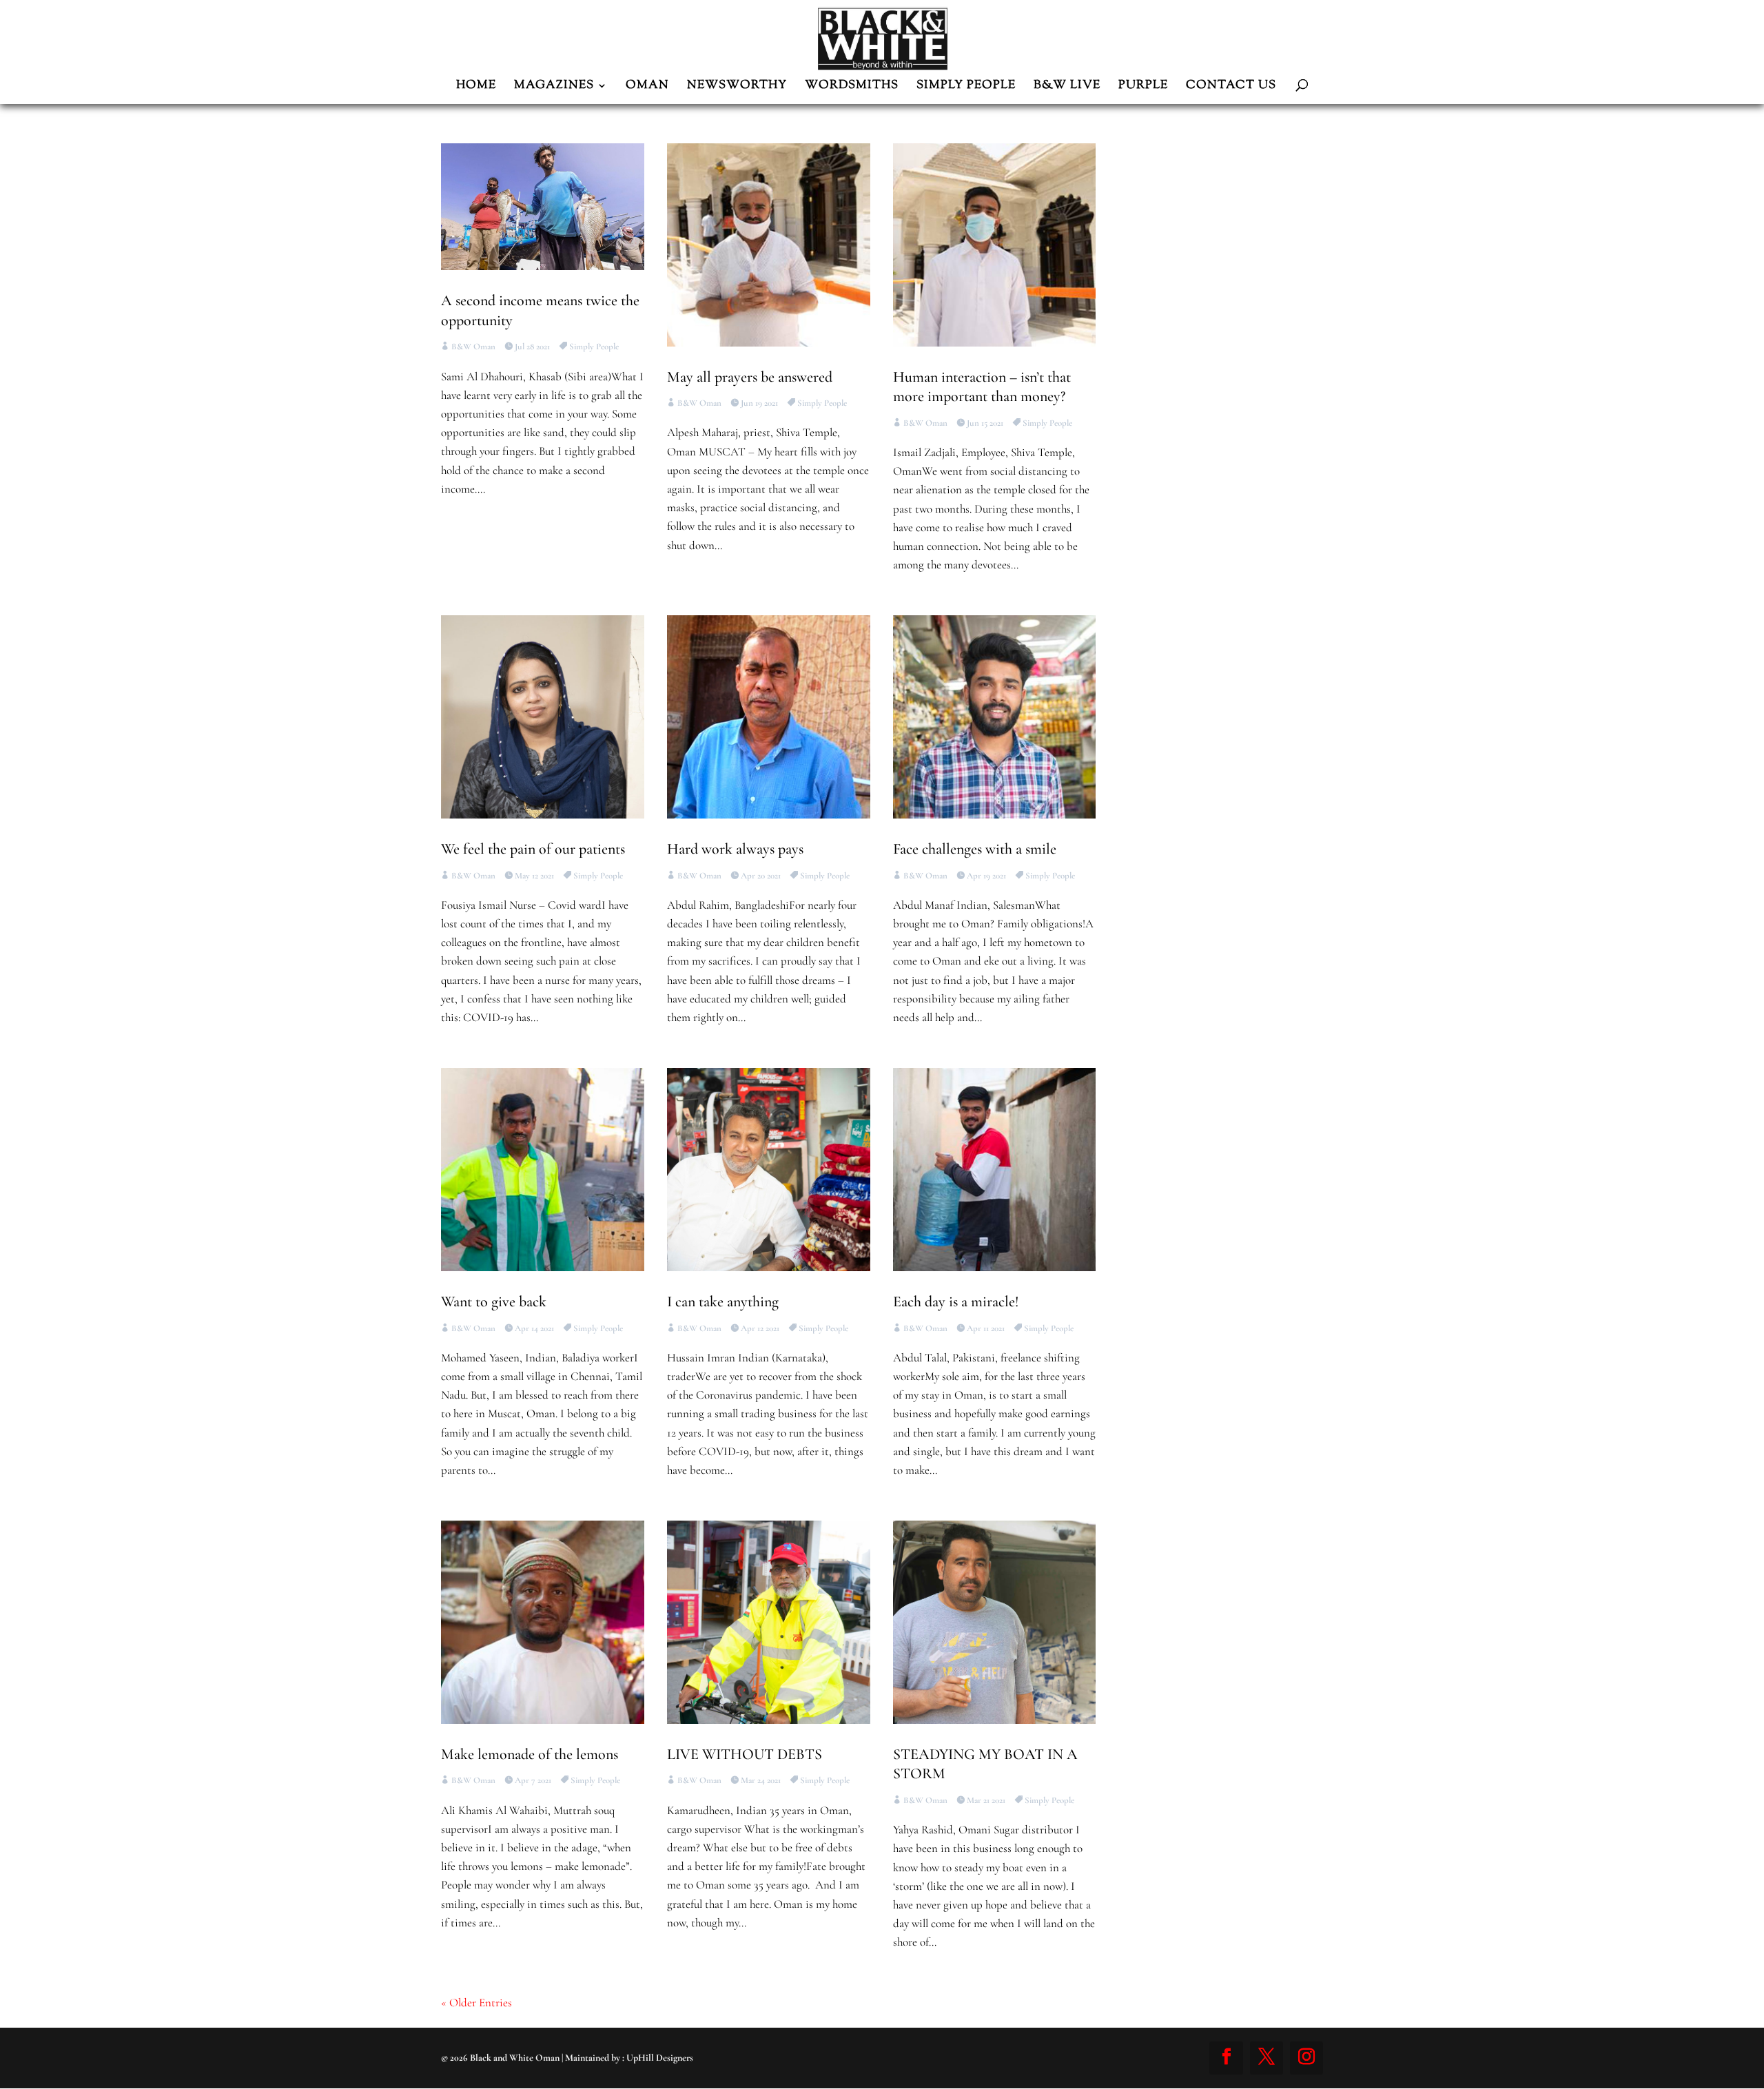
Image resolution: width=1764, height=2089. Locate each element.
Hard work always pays (735, 849)
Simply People (594, 347)
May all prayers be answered (750, 377)
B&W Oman (473, 347)
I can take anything (723, 1301)
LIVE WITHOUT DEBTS (745, 1754)
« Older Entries (476, 2003)
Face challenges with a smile (975, 849)
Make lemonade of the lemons (530, 1754)
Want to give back (494, 1301)
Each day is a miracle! (956, 1301)
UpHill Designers (660, 2058)
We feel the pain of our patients (533, 849)
